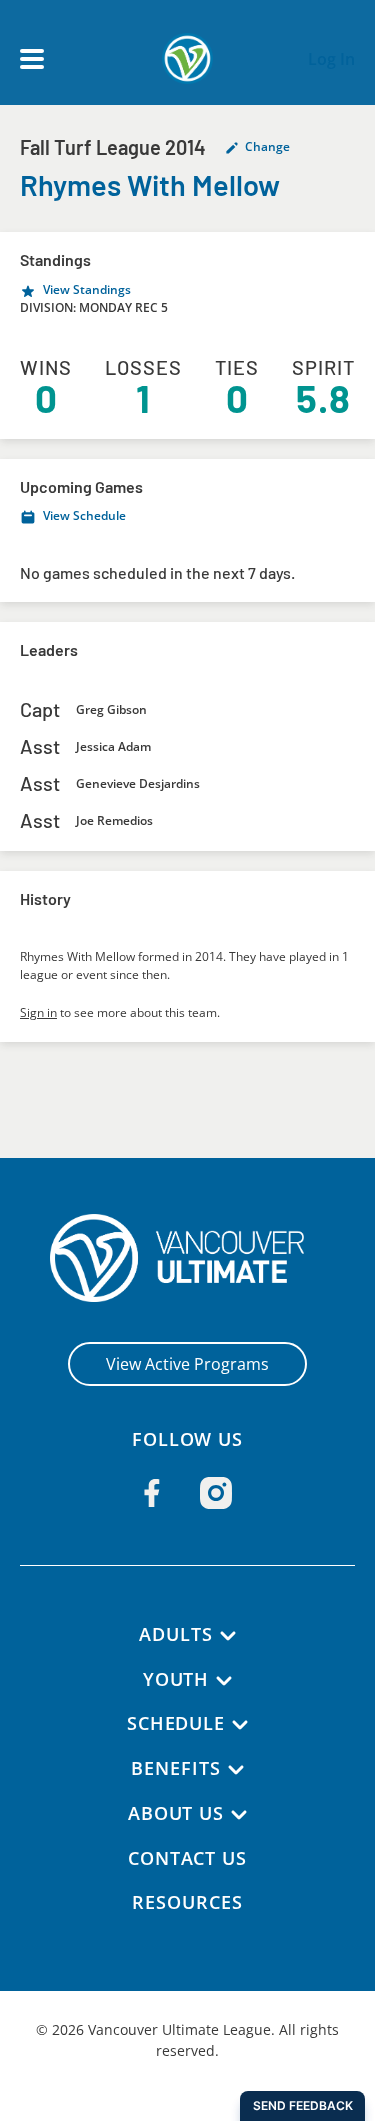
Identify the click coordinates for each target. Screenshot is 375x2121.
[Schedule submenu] (240, 1725)
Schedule (176, 1723)
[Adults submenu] (228, 1636)
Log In (331, 59)
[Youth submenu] (224, 1681)
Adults (175, 1634)
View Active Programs (187, 1364)
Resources (187, 1902)
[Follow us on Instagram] (216, 1493)
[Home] (187, 1258)
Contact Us (187, 1858)
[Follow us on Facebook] (152, 1493)
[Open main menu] (32, 59)
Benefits (175, 1768)
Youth (176, 1679)
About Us (176, 1813)
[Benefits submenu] (236, 1770)
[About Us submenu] (239, 1815)
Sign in (38, 1012)
